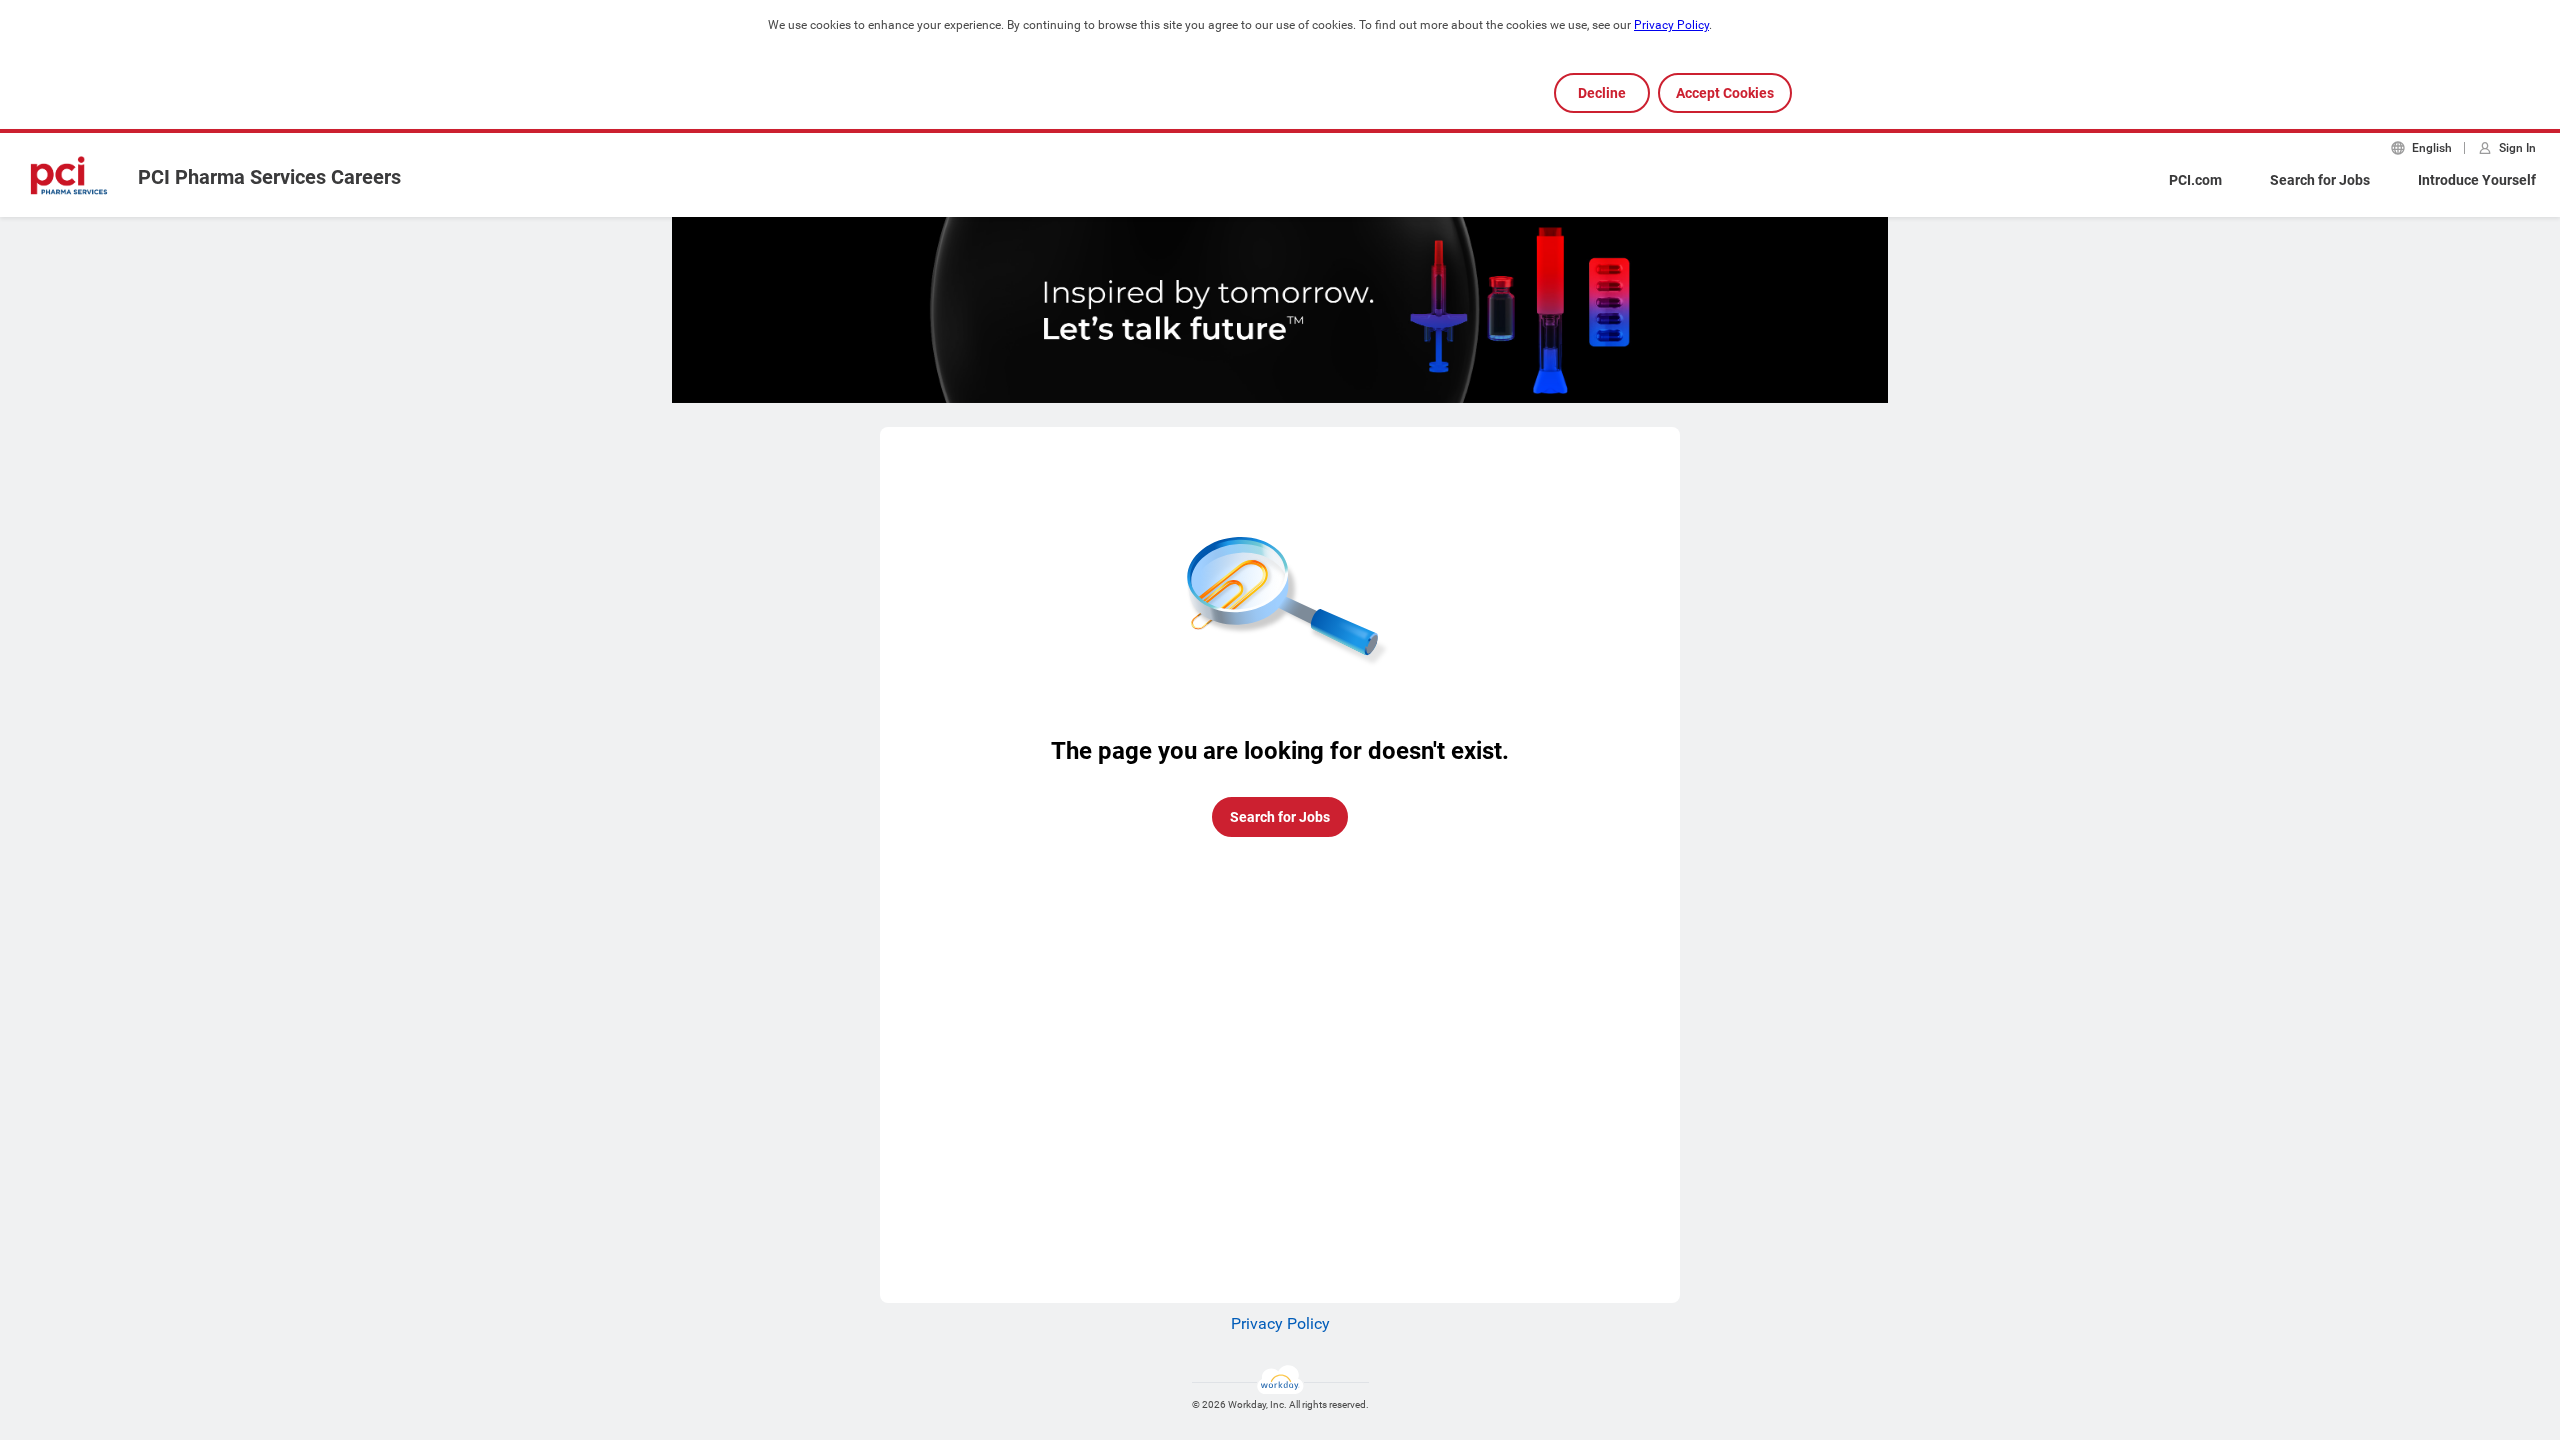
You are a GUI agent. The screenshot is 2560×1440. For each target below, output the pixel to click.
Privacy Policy (1671, 25)
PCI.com (2195, 180)
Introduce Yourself (2477, 180)
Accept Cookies (1725, 93)
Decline (1602, 93)
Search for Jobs (2320, 180)
